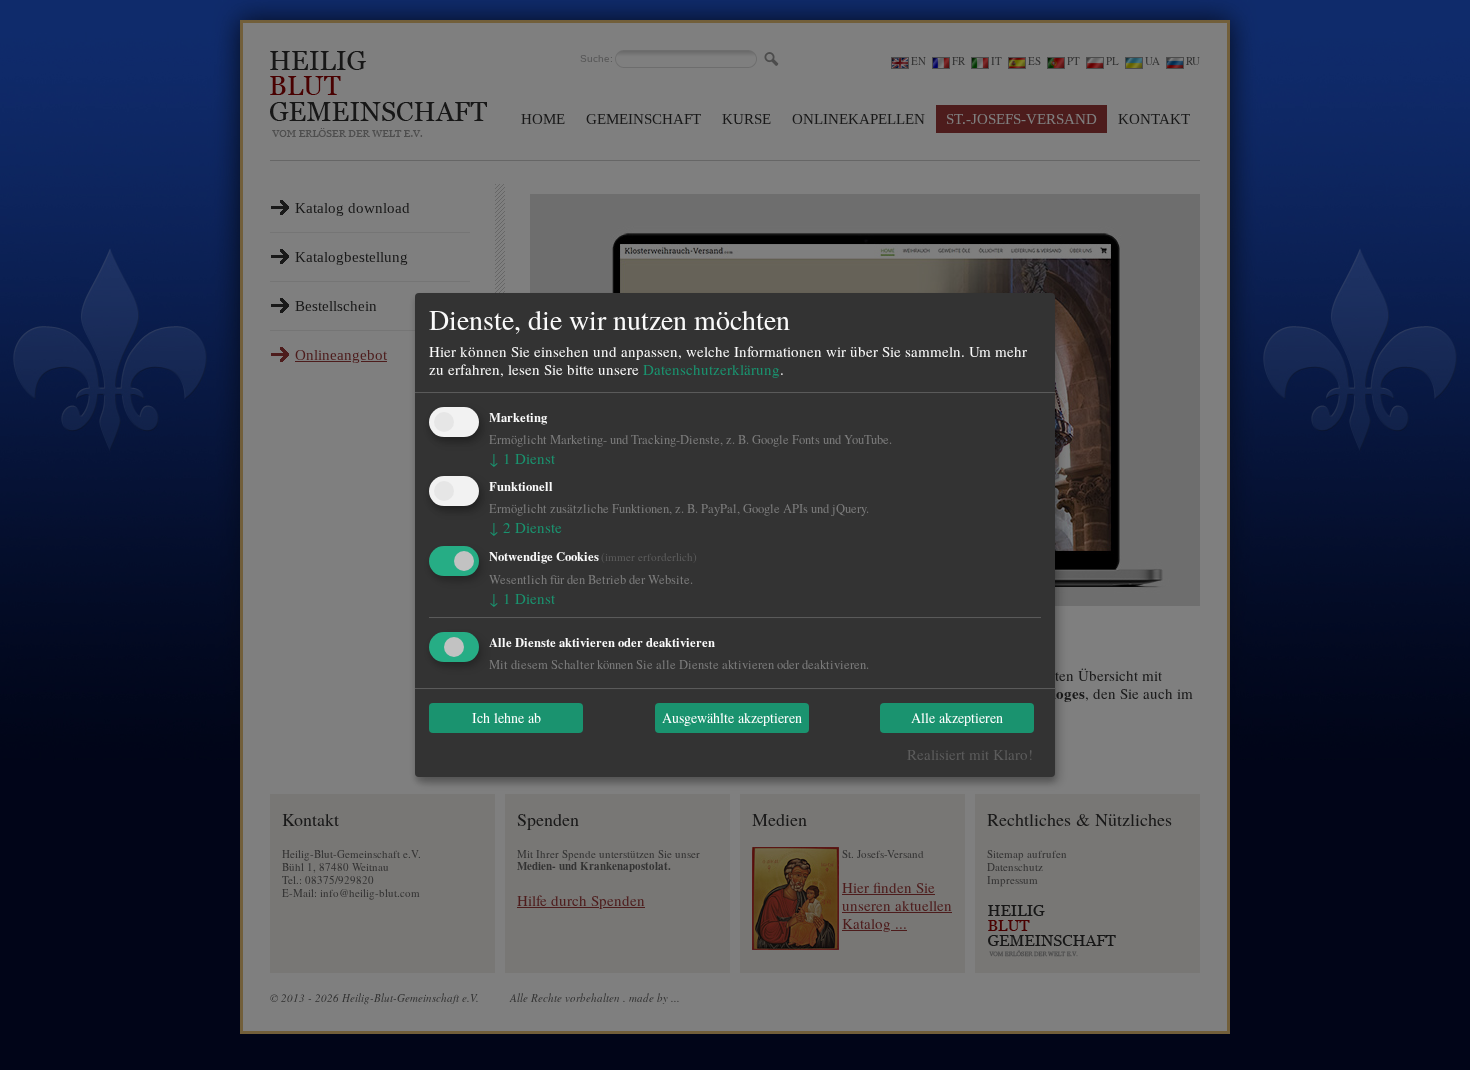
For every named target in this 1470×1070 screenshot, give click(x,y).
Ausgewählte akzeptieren (732, 718)
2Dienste (525, 527)
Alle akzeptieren (957, 718)
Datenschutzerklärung (711, 369)
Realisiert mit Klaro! (970, 754)
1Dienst (522, 458)
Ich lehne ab (506, 718)
